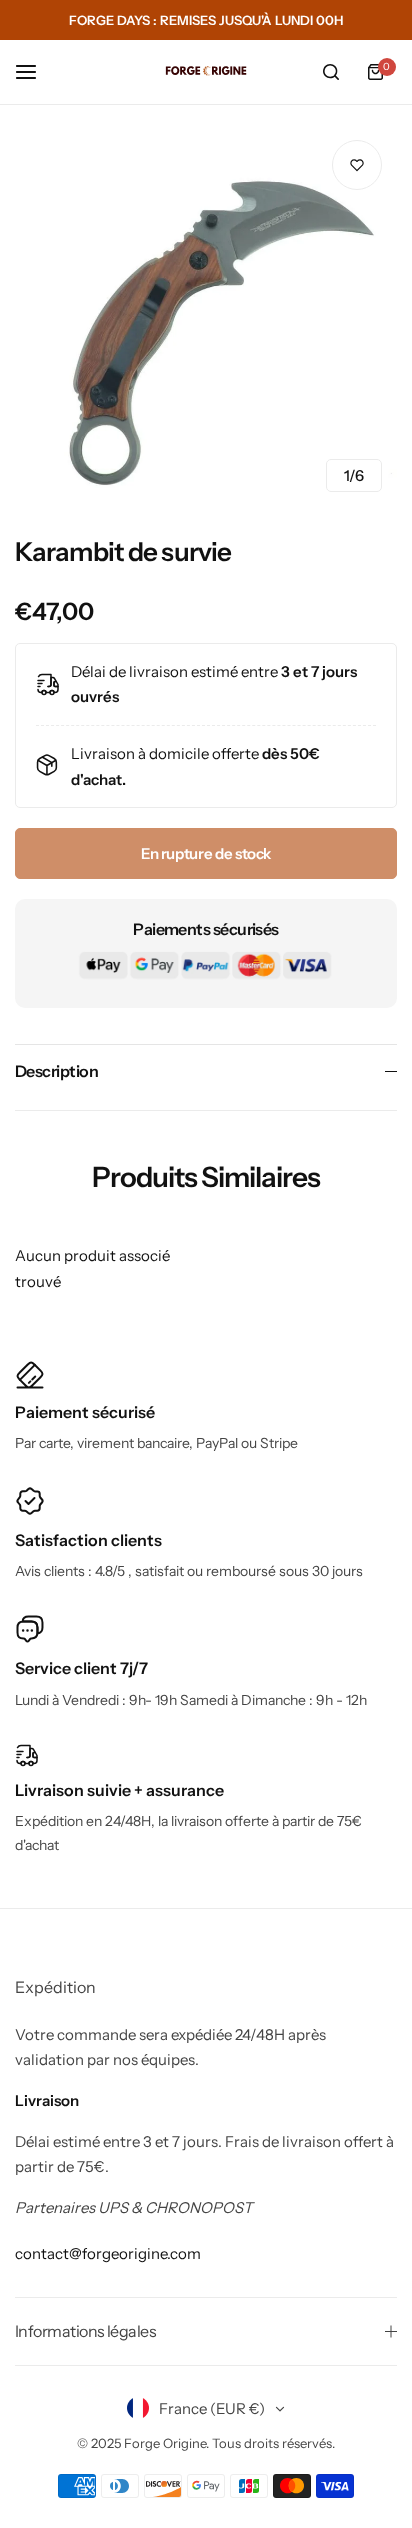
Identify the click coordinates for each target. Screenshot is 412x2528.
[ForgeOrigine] (206, 71)
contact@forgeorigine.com (108, 2253)
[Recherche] (331, 72)
